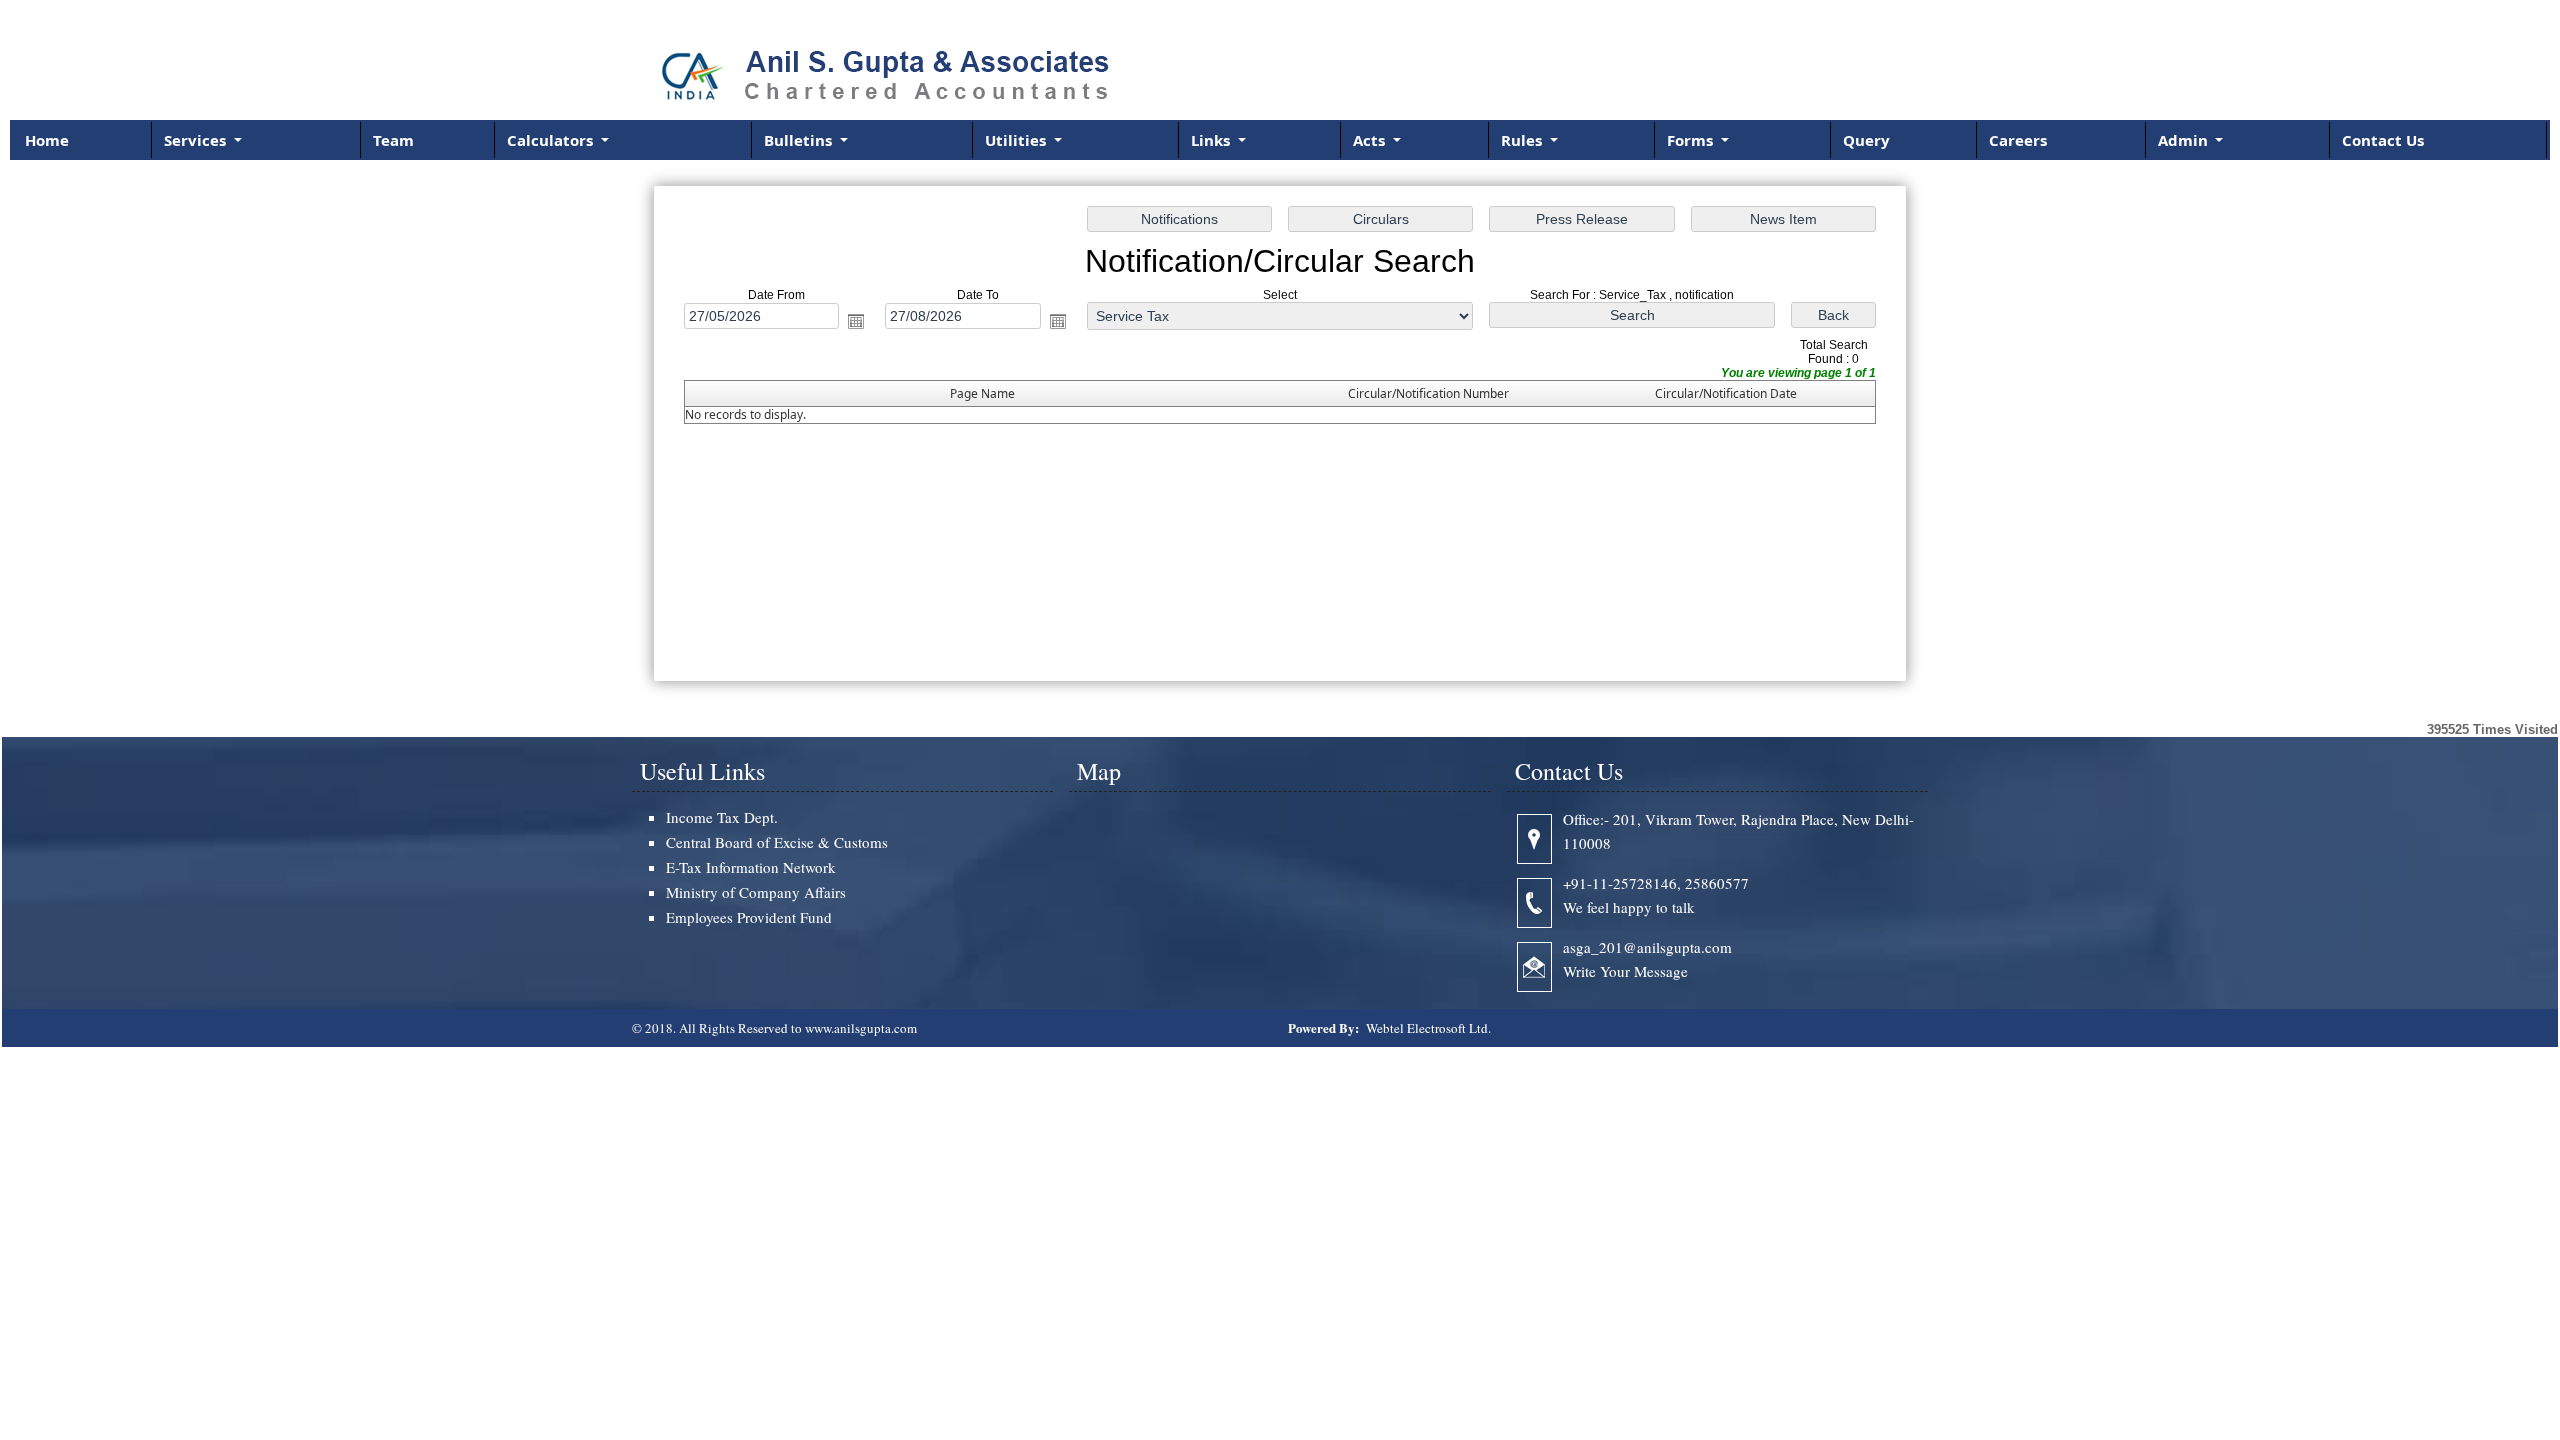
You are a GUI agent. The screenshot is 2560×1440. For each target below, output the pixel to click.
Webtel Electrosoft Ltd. (1428, 1028)
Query (1866, 140)
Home (47, 140)
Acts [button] (1371, 140)
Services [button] (197, 140)
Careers (2018, 140)
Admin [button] (2185, 140)
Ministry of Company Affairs (756, 892)
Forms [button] (1692, 140)
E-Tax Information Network (751, 867)
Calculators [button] (552, 140)
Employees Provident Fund (749, 917)
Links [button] (1212, 140)
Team (393, 140)
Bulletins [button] (800, 140)
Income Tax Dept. (722, 817)
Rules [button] (1523, 140)
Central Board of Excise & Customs (777, 842)
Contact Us (2383, 140)
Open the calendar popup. (856, 321)
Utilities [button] (1017, 140)
